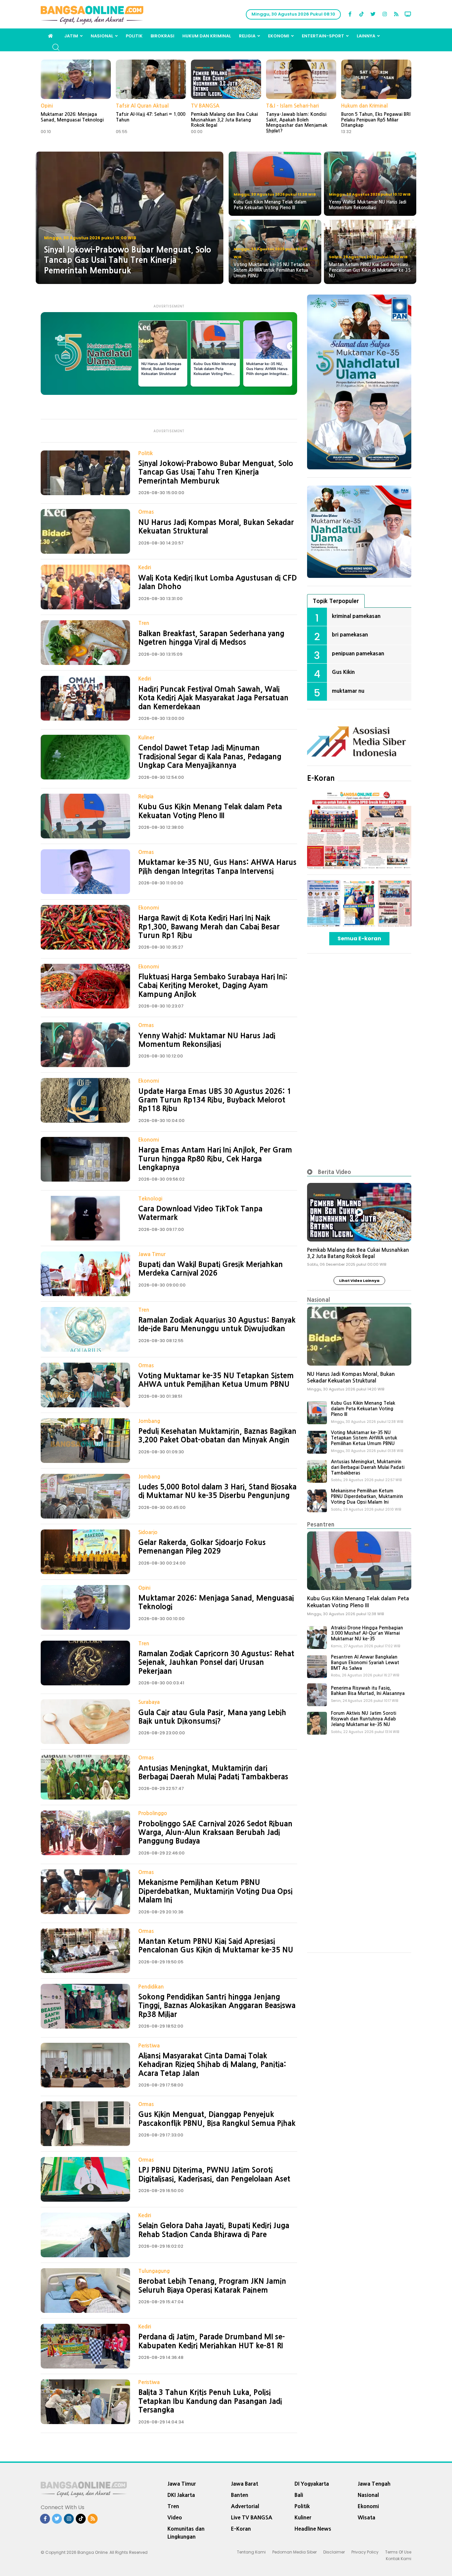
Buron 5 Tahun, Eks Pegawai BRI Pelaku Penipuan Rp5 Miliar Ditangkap (376, 120)
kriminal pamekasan (356, 616)
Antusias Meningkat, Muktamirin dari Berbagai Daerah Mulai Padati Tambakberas (368, 1467)
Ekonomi (279, 36)
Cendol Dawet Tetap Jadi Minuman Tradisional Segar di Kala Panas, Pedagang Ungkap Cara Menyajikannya (210, 756)
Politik (134, 36)
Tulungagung (154, 2271)
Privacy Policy (365, 2552)
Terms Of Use (398, 2552)
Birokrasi (162, 36)
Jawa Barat (245, 2484)
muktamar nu (348, 691)
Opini (47, 106)
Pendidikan (151, 1987)
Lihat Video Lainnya (359, 1281)
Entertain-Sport (323, 36)
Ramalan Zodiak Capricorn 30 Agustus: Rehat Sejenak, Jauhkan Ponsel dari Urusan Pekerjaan (216, 1662)
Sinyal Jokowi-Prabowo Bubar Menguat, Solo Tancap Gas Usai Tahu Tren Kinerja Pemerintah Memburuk (216, 472)
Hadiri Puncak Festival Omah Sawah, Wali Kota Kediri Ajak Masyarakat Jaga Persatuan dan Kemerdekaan (213, 698)
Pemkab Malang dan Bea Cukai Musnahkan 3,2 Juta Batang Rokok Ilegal (224, 120)
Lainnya (366, 36)
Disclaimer (334, 2552)
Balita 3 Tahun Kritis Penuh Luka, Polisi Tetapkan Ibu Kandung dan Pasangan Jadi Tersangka (210, 2401)
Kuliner (146, 738)
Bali (299, 2495)
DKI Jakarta (181, 2495)
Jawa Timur (152, 1254)
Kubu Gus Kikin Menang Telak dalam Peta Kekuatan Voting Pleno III (363, 1409)
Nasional (102, 36)
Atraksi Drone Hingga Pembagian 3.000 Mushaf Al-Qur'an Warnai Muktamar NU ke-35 (367, 1633)
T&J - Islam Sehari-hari (292, 106)
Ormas (146, 512)
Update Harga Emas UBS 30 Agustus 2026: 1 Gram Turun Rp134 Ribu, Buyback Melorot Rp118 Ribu (215, 1100)
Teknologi (150, 1199)
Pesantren (321, 1524)
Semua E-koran (359, 938)
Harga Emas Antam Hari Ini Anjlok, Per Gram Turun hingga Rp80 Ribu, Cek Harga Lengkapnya (215, 1159)
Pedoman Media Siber (294, 2552)
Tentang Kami (251, 2552)
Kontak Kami (399, 2559)
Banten (240, 2495)
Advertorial (245, 2506)
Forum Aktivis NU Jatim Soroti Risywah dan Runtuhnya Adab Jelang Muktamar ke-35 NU (363, 1719)
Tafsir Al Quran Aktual (142, 106)
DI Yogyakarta (312, 2484)
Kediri (145, 567)
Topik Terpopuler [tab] (336, 601)
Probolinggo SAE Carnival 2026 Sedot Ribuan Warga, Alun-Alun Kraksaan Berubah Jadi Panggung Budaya (215, 1832)
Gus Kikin (343, 672)
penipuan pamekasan (358, 653)
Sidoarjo (148, 1532)
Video (175, 2517)
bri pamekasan (350, 634)
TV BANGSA (205, 106)
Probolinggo (153, 1813)
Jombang (149, 1421)
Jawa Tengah (374, 2484)
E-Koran (321, 778)
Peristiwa (149, 2046)
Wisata (366, 2517)
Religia (247, 36)
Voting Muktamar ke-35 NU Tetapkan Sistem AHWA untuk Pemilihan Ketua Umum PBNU (364, 1438)
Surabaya (149, 1702)
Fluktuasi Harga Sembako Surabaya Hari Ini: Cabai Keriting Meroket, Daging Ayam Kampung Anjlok (213, 985)
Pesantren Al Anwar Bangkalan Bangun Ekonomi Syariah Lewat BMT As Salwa (365, 1663)
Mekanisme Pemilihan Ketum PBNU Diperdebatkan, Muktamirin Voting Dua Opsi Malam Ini (215, 1891)
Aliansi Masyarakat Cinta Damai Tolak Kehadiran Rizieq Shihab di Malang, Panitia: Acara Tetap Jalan (212, 2064)
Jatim (71, 36)
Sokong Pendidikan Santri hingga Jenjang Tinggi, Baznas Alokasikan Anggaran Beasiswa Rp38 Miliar (217, 2006)
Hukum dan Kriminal (207, 36)
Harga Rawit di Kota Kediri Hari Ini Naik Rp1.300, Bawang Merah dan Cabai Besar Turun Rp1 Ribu (209, 927)
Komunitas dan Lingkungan (186, 2533)
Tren (144, 623)
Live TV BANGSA (252, 2517)
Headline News (313, 2529)
